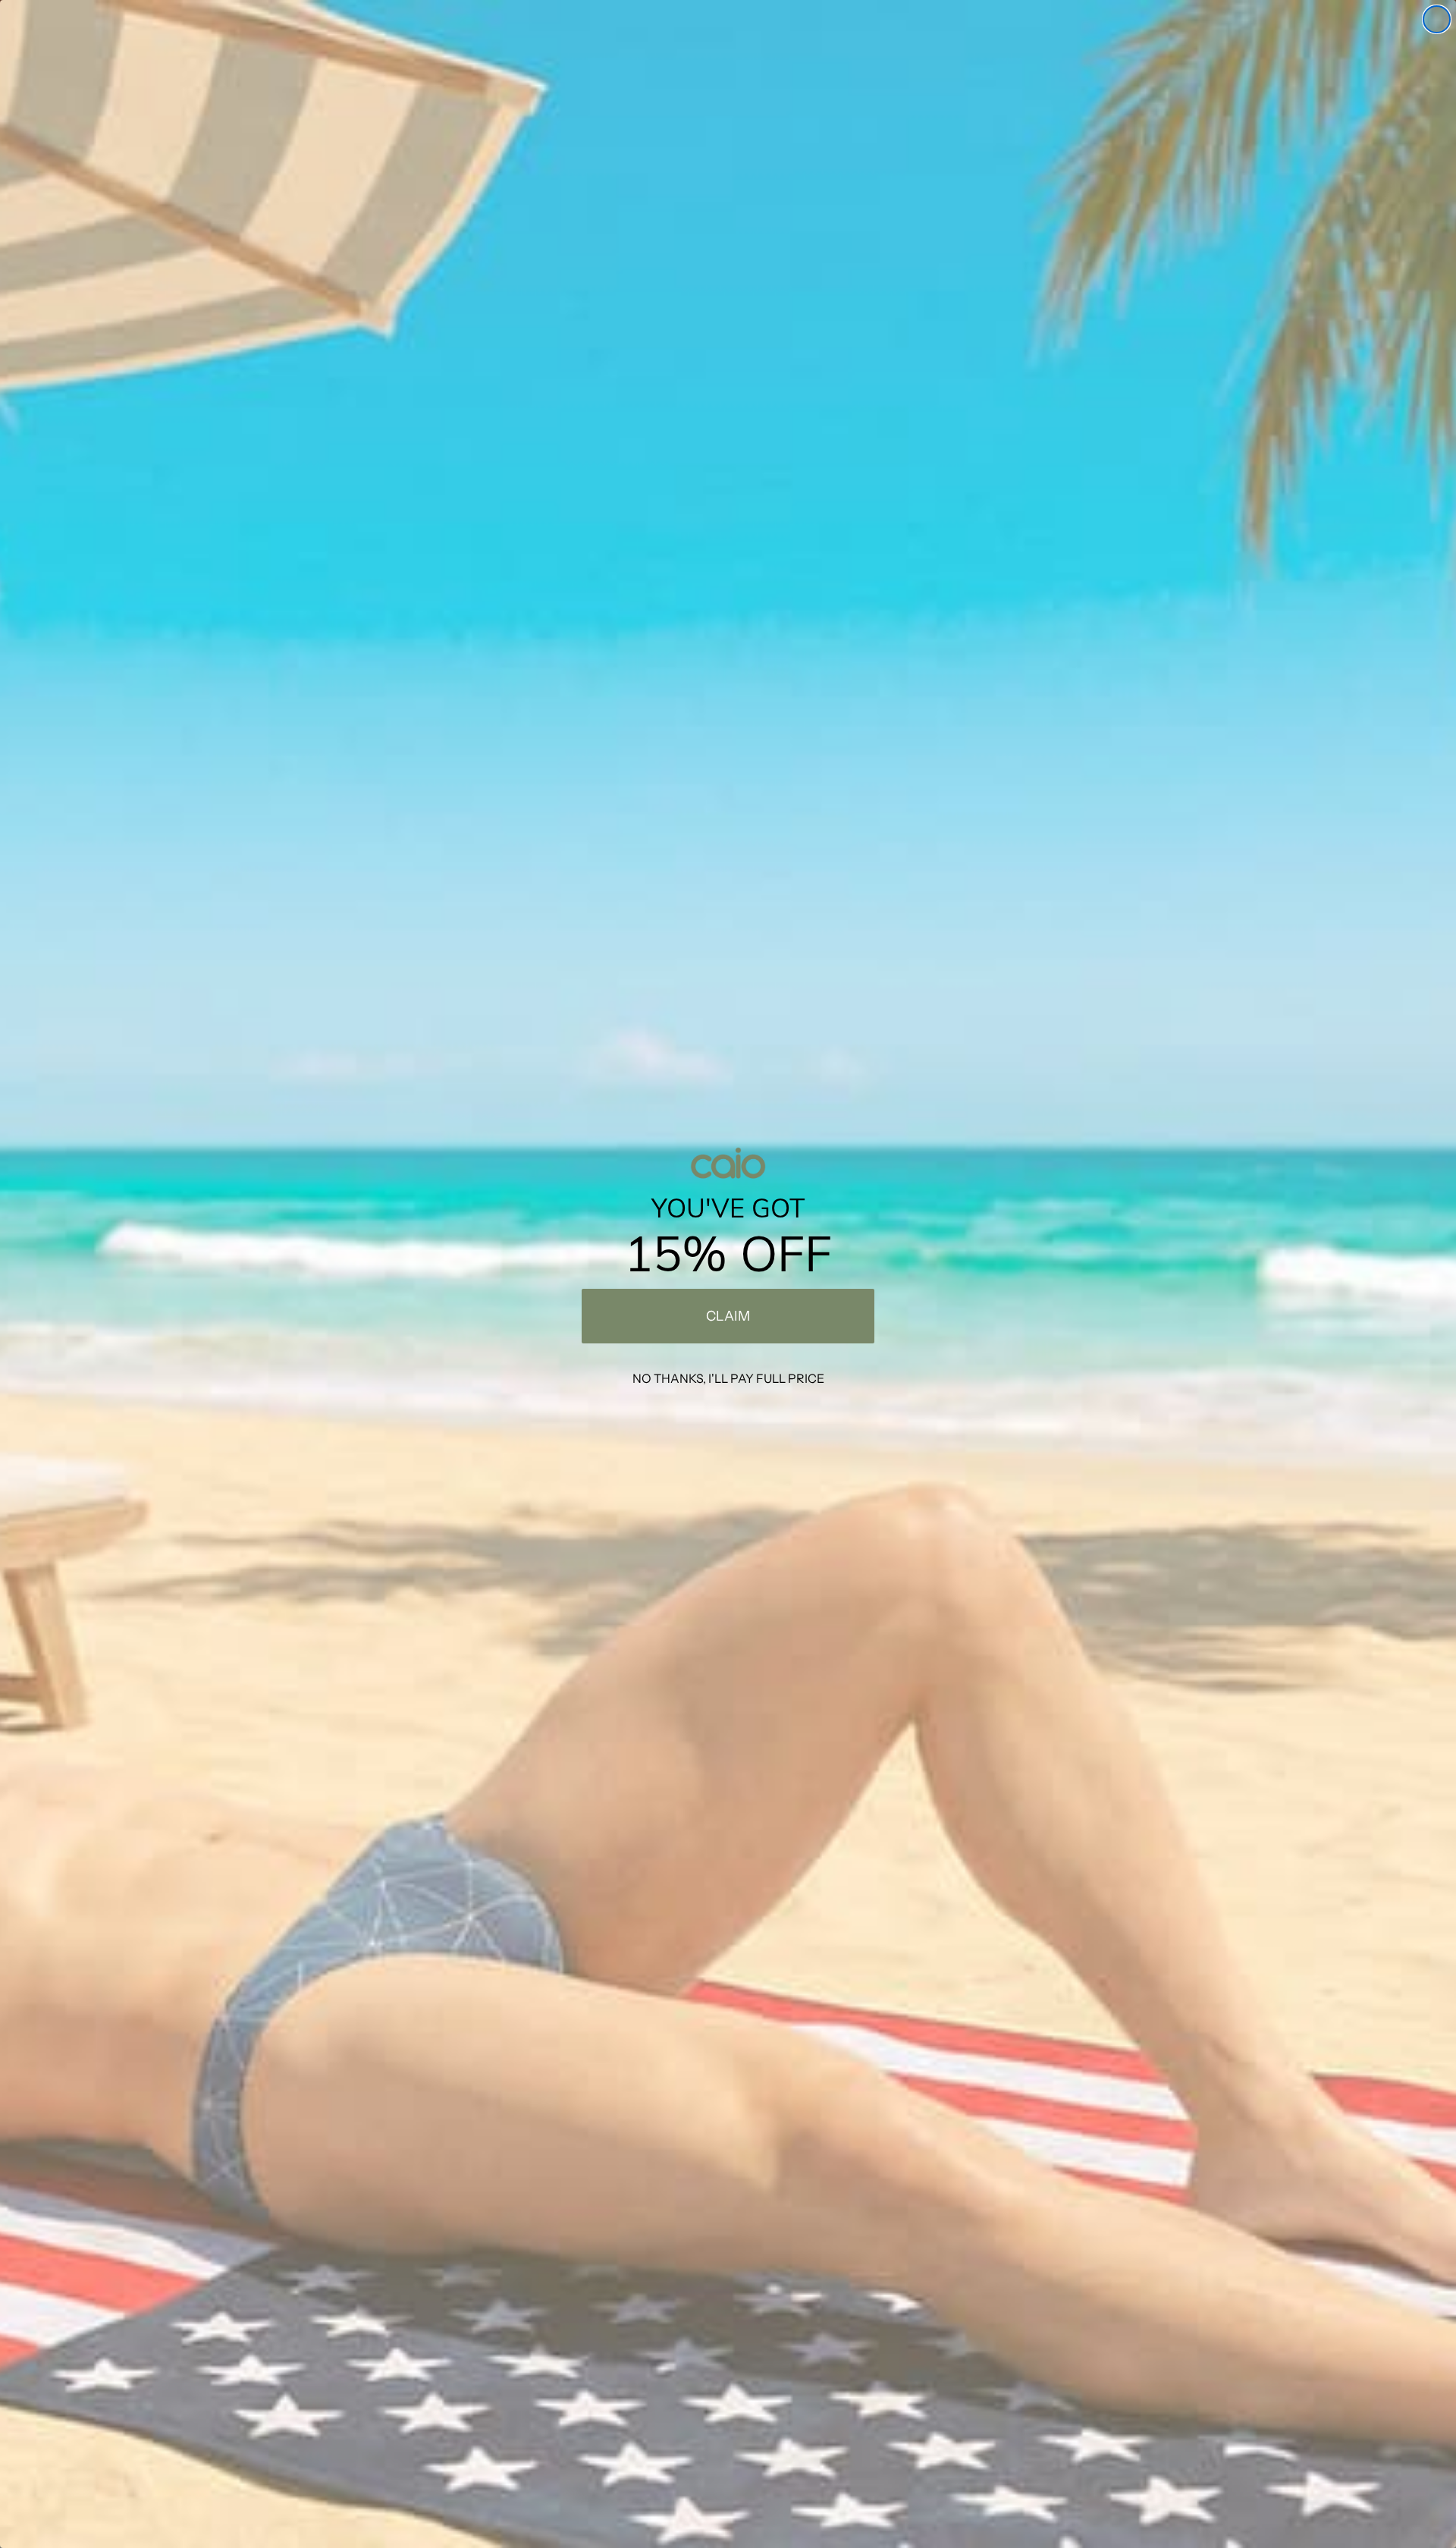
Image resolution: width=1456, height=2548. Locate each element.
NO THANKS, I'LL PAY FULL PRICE (728, 1378)
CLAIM (728, 1316)
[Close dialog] (1437, 19)
